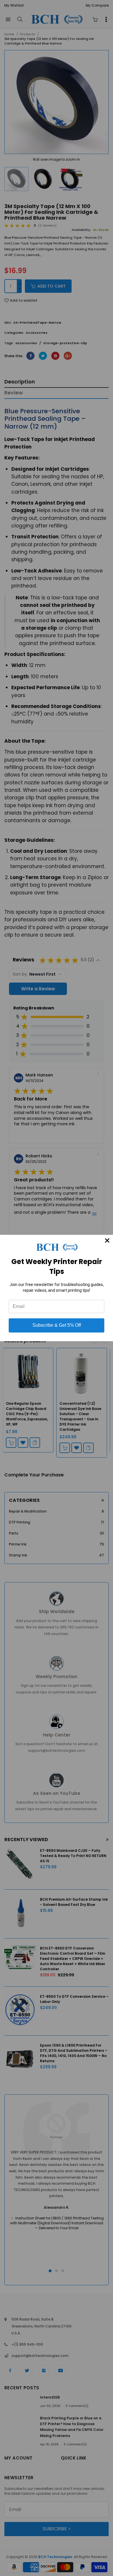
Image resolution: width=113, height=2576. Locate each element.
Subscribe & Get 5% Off (57, 1325)
